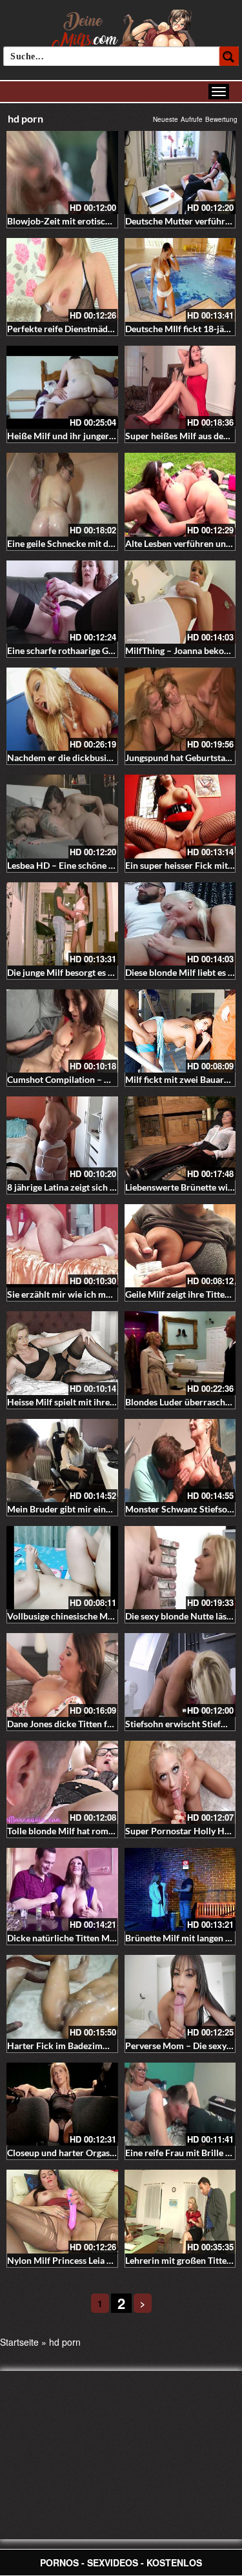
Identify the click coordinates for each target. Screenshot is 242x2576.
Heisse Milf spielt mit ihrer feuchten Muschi (95, 1402)
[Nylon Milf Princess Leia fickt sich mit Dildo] (62, 2211)
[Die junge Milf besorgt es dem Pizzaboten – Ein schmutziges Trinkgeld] (62, 924)
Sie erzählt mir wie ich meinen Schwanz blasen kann (111, 1294)
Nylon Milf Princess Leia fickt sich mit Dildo (95, 2260)
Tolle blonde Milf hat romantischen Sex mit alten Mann (117, 1831)
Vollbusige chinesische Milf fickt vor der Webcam (106, 1616)
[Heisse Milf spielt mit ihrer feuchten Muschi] (62, 1353)
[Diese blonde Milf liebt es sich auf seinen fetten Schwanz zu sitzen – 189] (180, 924)
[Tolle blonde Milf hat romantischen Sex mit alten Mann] (62, 1782)
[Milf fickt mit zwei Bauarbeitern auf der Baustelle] (180, 1031)
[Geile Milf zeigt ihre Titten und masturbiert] (180, 1246)
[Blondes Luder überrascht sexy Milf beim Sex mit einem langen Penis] (180, 1353)
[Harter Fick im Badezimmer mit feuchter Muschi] (62, 1996)
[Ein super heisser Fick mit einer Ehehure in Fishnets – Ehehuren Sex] (180, 816)
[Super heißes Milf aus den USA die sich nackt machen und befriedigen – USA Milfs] (180, 387)
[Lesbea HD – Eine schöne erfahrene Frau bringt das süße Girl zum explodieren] (62, 816)
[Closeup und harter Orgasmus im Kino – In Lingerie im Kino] (62, 2104)
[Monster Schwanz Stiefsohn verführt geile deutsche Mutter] (180, 1461)
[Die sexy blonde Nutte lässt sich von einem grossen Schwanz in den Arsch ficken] (180, 1568)
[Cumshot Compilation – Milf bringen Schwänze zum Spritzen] (62, 1031)
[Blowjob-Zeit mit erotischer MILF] (62, 173)
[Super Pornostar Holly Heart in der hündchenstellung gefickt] (180, 1782)
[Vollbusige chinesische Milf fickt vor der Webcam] (62, 1568)
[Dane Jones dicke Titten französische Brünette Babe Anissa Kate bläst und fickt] (62, 1675)
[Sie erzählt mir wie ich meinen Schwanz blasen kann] (62, 1246)
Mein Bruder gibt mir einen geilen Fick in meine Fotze (114, 1509)
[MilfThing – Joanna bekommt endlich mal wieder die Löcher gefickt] (180, 602)
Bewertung (221, 119)
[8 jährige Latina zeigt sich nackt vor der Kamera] (62, 1138)
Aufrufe (192, 119)
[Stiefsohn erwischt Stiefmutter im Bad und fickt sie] (180, 1675)
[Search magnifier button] (229, 56)
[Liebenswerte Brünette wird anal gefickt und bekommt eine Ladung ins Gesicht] (180, 1138)
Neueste (166, 119)
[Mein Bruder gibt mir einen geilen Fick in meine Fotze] (62, 1461)
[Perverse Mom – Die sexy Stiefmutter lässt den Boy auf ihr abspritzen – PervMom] (180, 1996)
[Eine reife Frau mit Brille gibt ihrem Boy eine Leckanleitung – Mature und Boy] (180, 2104)
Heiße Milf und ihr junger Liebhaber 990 (88, 436)
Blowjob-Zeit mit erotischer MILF (74, 221)
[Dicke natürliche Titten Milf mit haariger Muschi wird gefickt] (62, 1889)
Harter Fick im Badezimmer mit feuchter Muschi (105, 2046)
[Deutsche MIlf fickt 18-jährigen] (180, 280)
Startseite (19, 2342)
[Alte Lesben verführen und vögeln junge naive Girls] (180, 494)
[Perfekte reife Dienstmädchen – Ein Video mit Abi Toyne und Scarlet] (62, 280)
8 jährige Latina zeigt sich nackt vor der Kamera (102, 1187)
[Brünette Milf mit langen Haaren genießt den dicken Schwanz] (180, 1889)
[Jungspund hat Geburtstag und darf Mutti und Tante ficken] (180, 709)
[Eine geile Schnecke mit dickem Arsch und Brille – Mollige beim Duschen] (62, 494)
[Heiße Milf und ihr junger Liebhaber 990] (62, 387)
